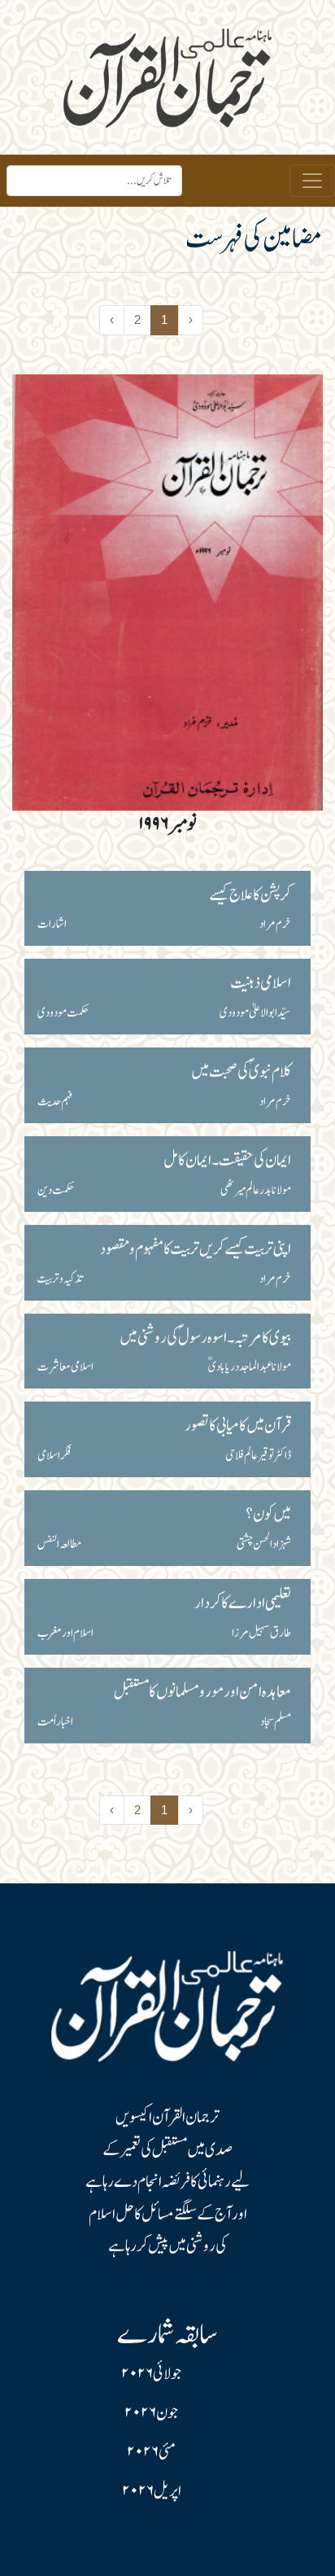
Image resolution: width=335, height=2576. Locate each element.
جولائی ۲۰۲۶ (151, 2374)
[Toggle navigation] (312, 181)
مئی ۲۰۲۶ (151, 2452)
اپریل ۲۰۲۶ (152, 2491)
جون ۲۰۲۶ (151, 2413)
